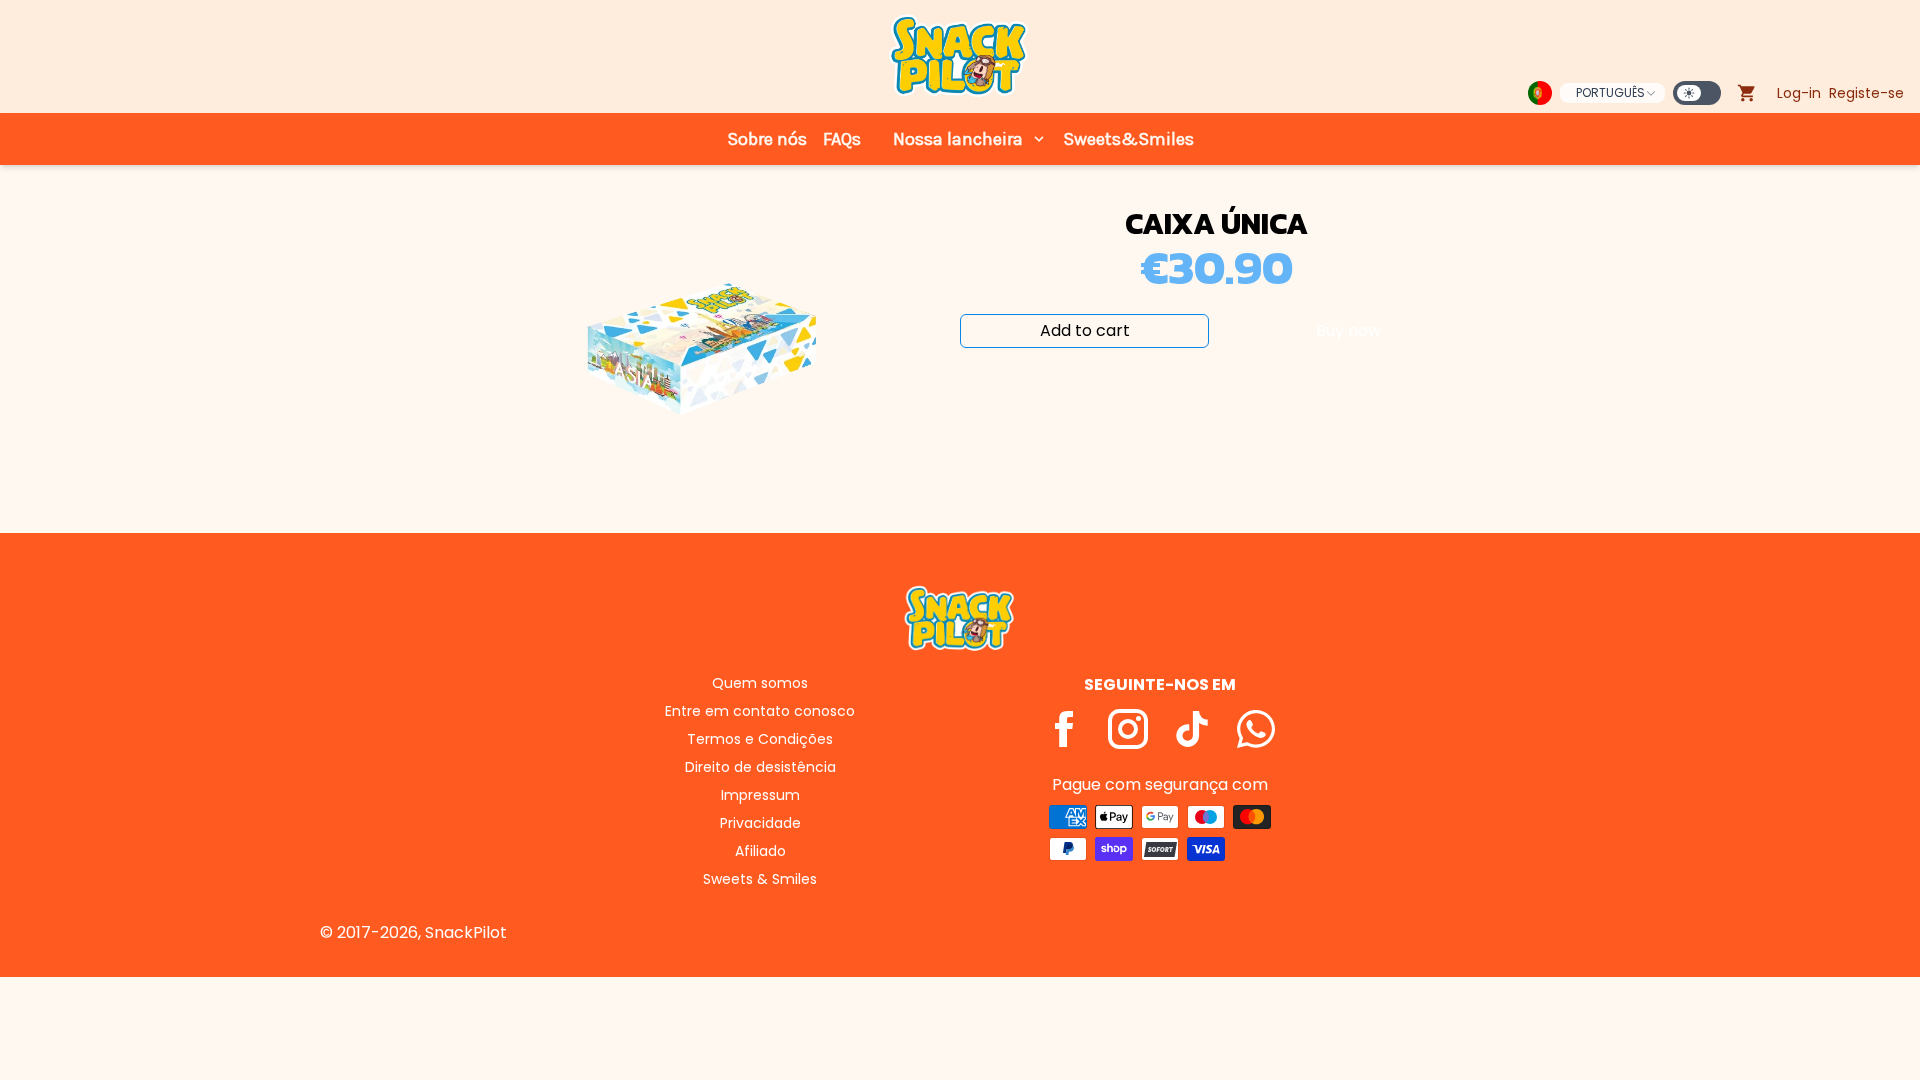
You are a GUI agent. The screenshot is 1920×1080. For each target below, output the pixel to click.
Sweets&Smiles (1128, 139)
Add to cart (1085, 330)
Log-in (1799, 93)
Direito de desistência (760, 767)
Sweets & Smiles (760, 879)
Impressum (760, 795)
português (1610, 92)
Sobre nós (767, 139)
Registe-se (1866, 93)
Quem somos (760, 683)
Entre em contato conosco (760, 711)
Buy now (1348, 330)
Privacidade (760, 823)
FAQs (842, 139)
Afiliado (760, 851)
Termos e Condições (760, 739)
